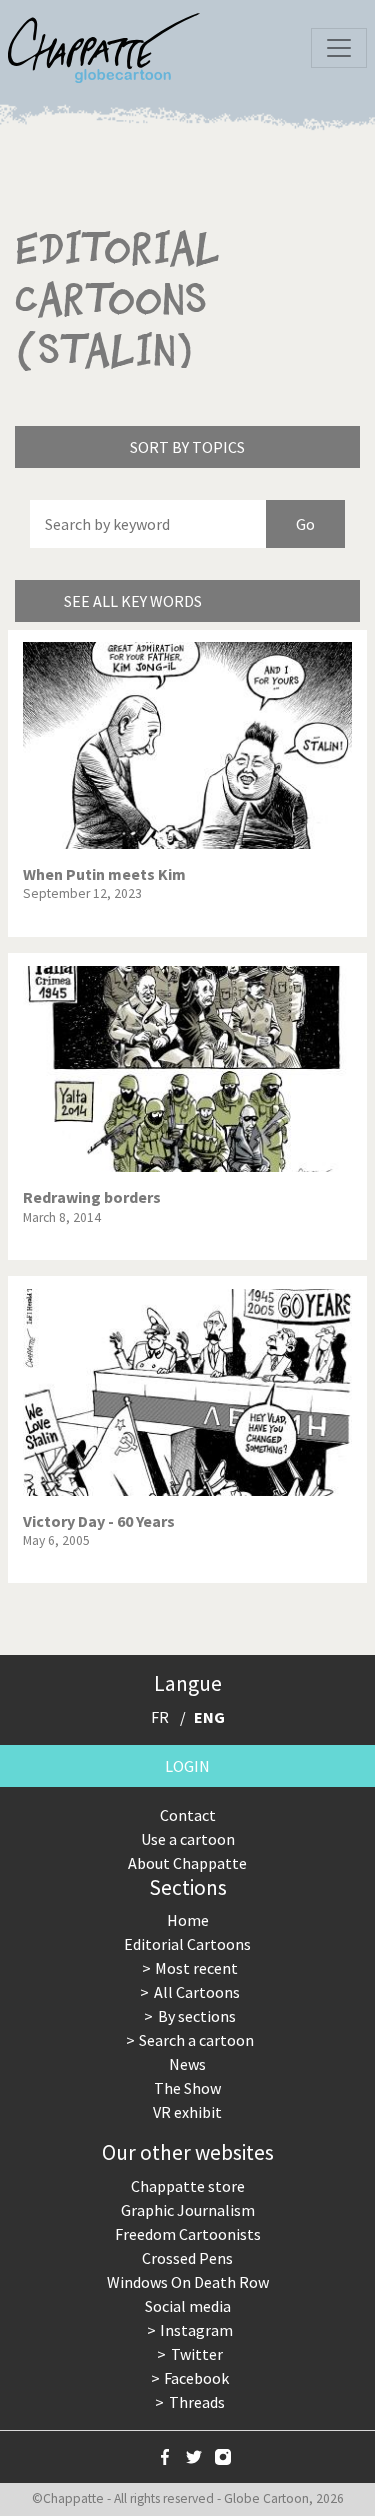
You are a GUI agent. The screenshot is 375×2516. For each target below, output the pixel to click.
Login (187, 1766)
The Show (187, 2088)
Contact (188, 1815)
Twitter (197, 2354)
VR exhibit (187, 2112)
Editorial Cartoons (187, 1944)
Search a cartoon (196, 2040)
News (187, 2064)
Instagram (196, 2330)
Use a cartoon (188, 1839)
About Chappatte (187, 1863)
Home (188, 1920)
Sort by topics (187, 447)
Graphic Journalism (188, 2210)
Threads (197, 2402)
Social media (188, 2306)
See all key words (133, 601)
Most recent (196, 1968)
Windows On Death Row (188, 2282)
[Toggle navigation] (339, 48)
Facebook (196, 2378)
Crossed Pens (187, 2258)
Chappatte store (188, 2186)
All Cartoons (197, 1992)
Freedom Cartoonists (188, 2234)
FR (160, 1717)
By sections (197, 2016)
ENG (209, 1717)
